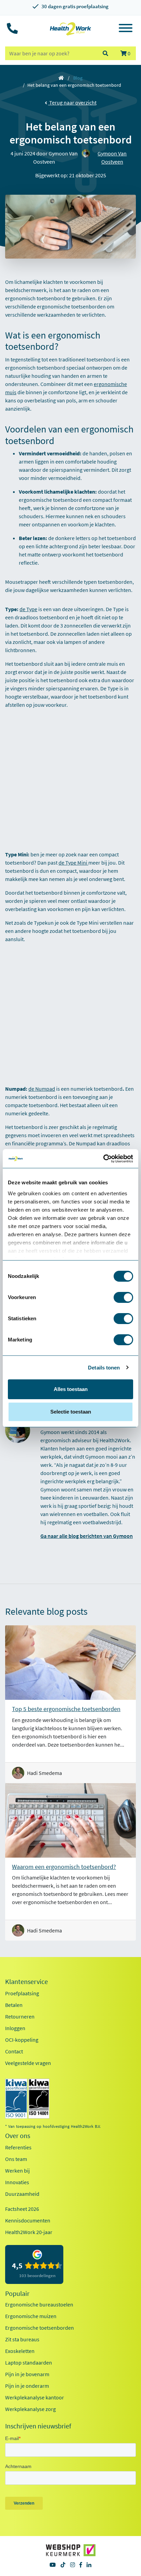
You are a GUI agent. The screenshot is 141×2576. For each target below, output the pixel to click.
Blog (78, 78)
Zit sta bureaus (22, 2339)
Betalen (14, 2005)
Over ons (18, 2136)
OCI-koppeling (22, 2040)
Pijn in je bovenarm (27, 2374)
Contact (14, 2051)
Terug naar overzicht (72, 102)
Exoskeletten (20, 2351)
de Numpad (42, 1089)
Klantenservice (27, 1982)
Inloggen (15, 2028)
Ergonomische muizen (31, 2316)
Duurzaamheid (22, 2194)
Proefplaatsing (22, 1993)
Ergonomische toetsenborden (40, 2328)
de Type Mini (73, 863)
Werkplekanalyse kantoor (35, 2397)
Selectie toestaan (71, 1412)
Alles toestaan (71, 1389)
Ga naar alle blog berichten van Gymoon (87, 1536)
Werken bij (17, 2171)
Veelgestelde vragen (28, 2063)
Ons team (16, 2159)
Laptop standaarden (29, 2363)
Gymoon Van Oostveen (112, 157)
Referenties (18, 2147)
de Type (28, 609)
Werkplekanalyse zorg (30, 2409)
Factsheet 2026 (22, 2209)
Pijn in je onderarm (27, 2386)
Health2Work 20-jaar (29, 2232)
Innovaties (17, 2182)
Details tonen (104, 1368)
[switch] (123, 1297)
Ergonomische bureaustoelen (39, 2304)
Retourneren (20, 2016)
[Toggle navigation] (126, 29)
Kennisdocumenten (28, 2220)
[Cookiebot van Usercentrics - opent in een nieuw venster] (103, 1159)
